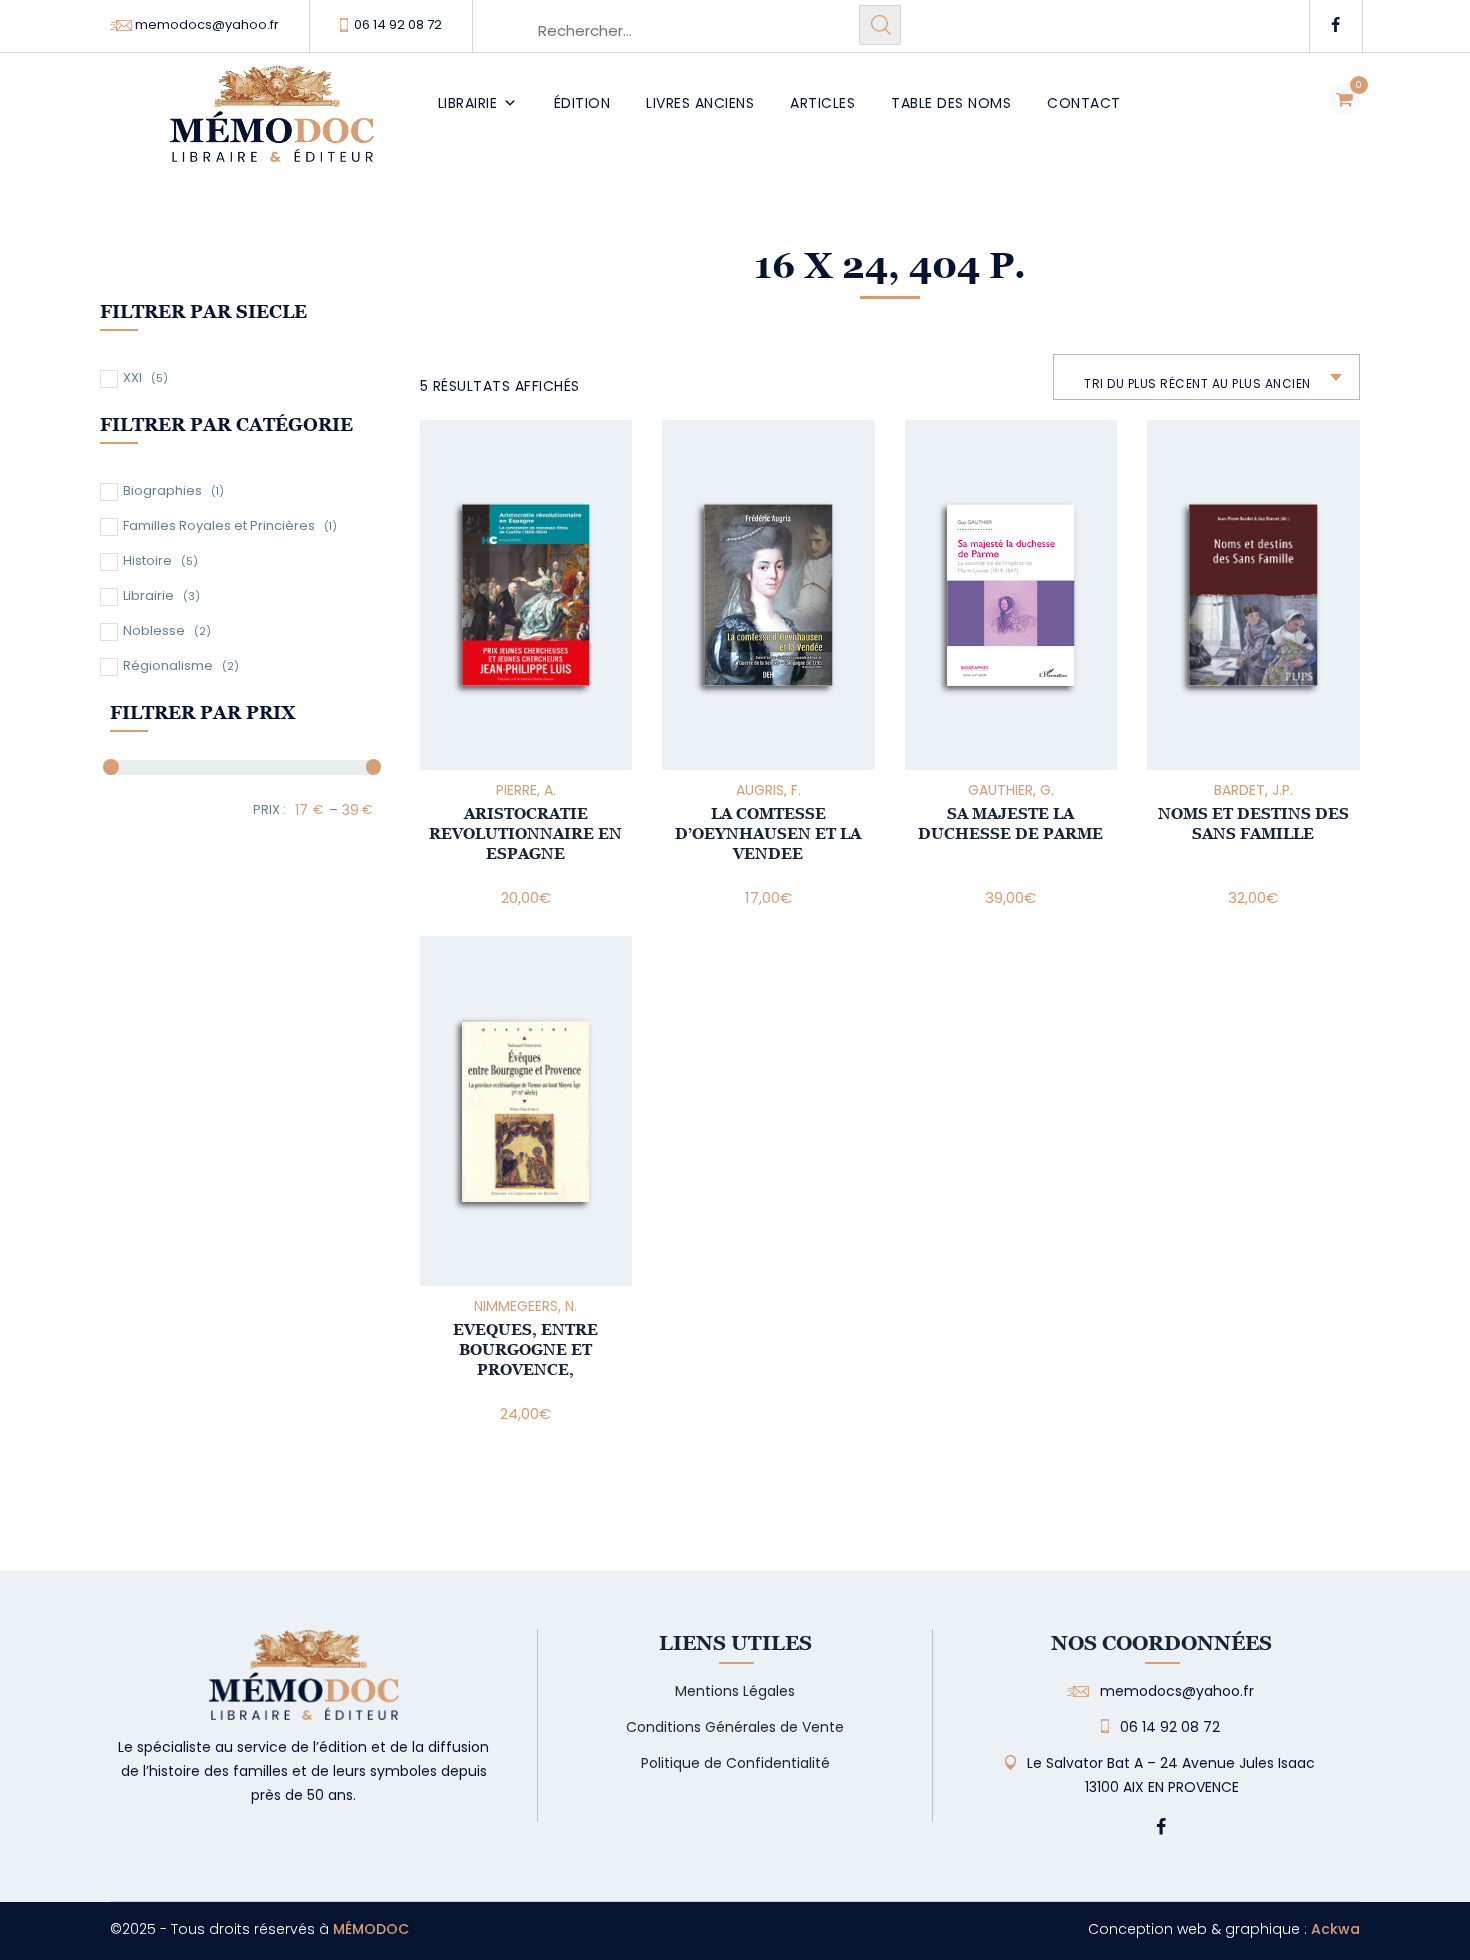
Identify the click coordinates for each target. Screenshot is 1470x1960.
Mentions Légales (735, 1691)
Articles (822, 103)
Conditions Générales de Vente (735, 1727)
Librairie (468, 103)
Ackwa (1335, 1929)
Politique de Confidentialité (735, 1763)
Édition (582, 103)
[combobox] (1206, 377)
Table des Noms (951, 103)
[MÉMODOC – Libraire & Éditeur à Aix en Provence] (272, 125)
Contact (1084, 103)
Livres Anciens (700, 103)
